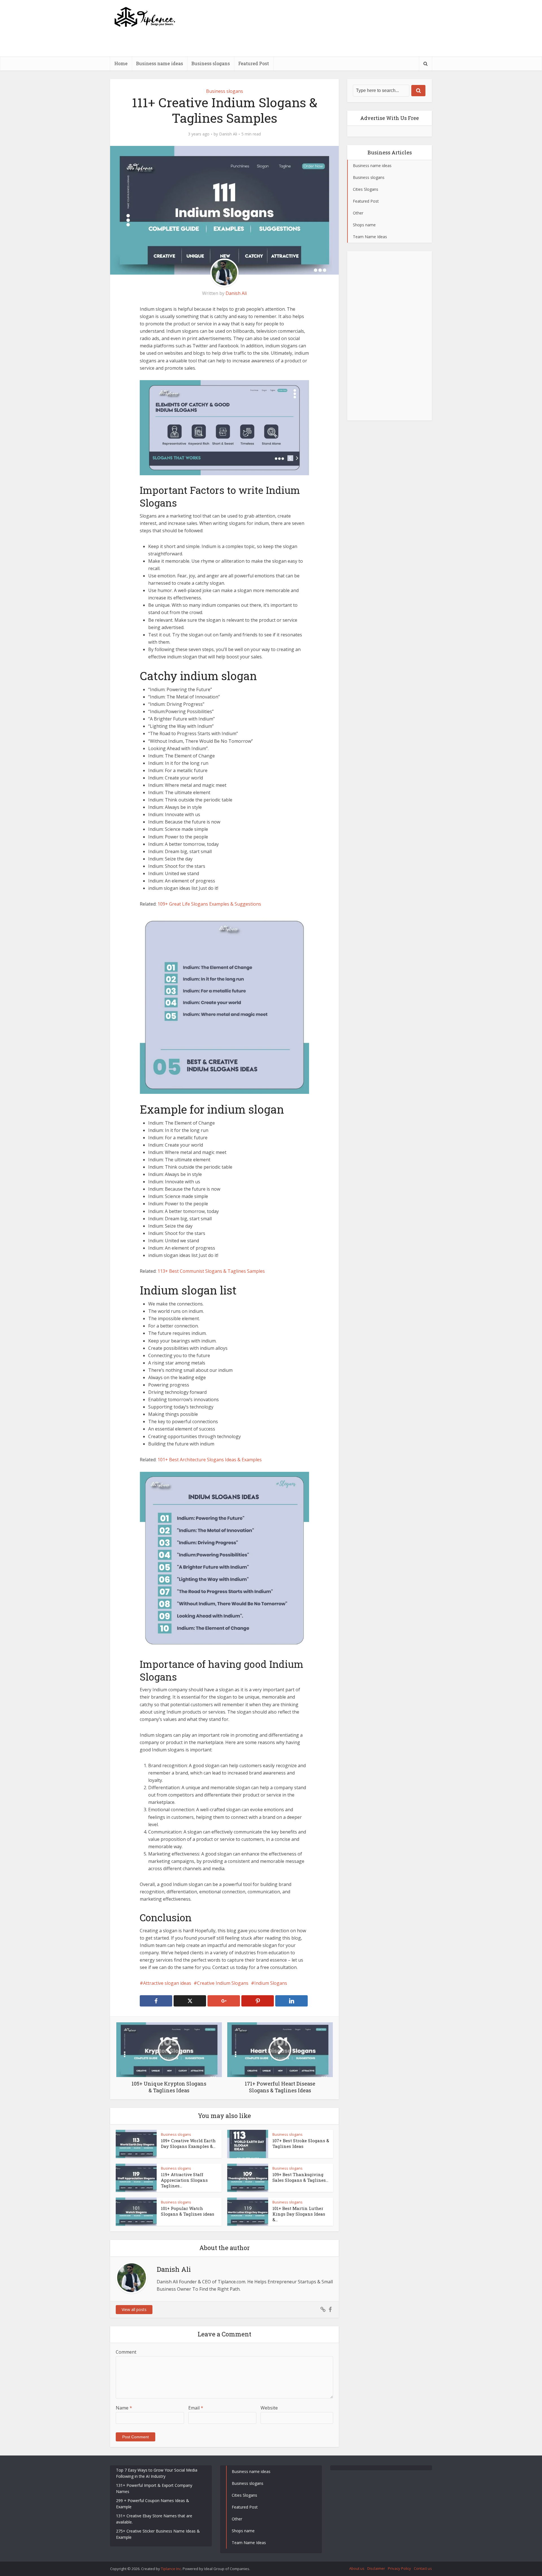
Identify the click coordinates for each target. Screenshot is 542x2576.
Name (124, 2408)
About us (357, 2568)
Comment (126, 2352)
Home (121, 63)
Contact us (423, 2568)
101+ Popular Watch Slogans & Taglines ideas (188, 2211)
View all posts (134, 2309)
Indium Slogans (271, 1983)
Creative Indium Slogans (223, 1983)
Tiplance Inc (171, 2569)
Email (196, 2408)
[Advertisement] (329, 55)
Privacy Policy (399, 2568)
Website (269, 2408)
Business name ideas (159, 63)
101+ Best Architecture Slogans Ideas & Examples (210, 1460)
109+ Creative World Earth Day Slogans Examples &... (188, 2143)
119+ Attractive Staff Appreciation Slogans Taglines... (184, 2180)
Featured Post (254, 63)
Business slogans (211, 63)
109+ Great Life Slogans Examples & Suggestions (209, 904)
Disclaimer (376, 2568)
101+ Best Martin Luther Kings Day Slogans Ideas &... (299, 2214)
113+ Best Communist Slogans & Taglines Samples (211, 1271)
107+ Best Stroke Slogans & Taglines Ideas (301, 2143)
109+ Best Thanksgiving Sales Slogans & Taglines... (300, 2177)
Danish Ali (228, 134)
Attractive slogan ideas (167, 1983)
